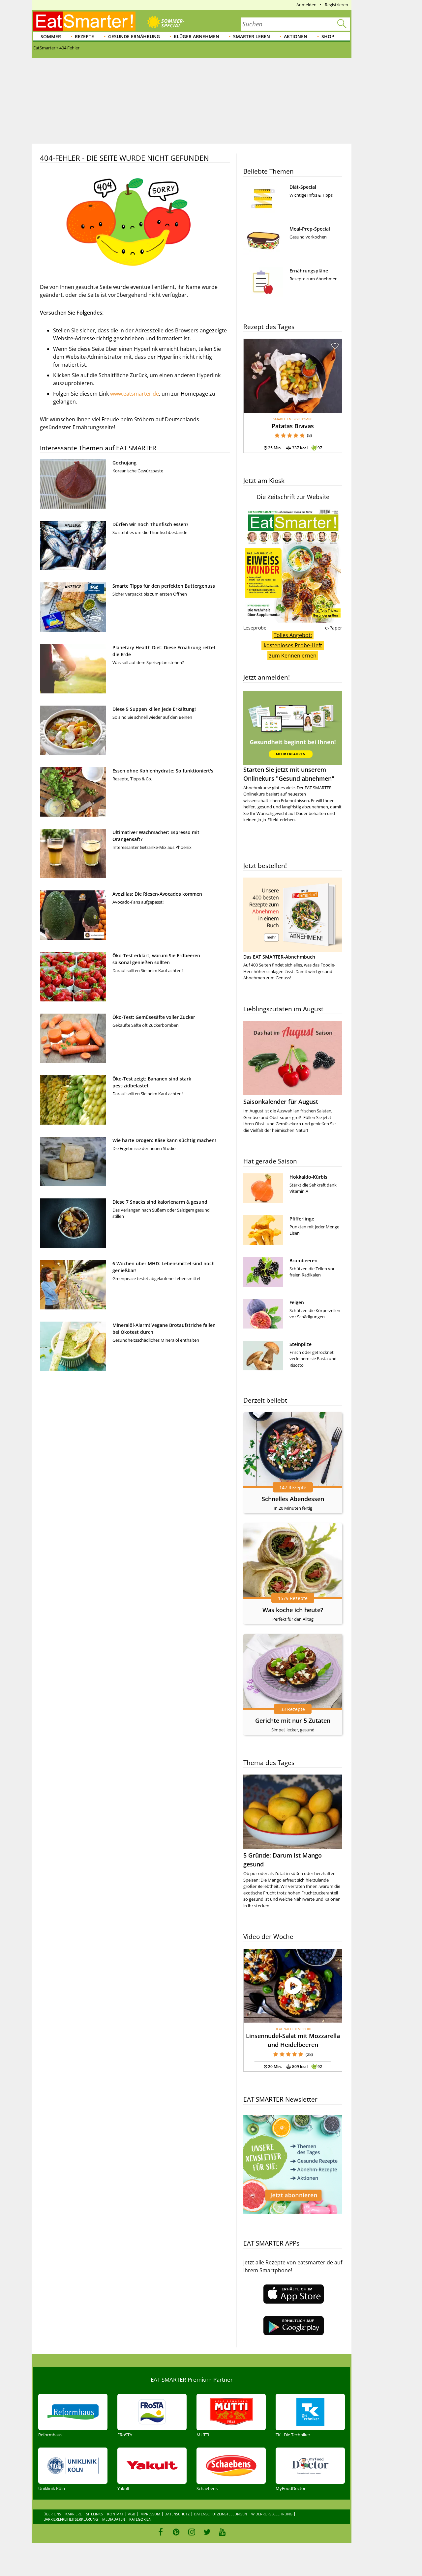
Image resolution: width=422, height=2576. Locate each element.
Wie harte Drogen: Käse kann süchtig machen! (164, 1140)
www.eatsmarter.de (135, 394)
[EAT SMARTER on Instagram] (192, 2532)
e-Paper (334, 628)
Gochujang (124, 463)
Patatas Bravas (293, 426)
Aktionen (296, 36)
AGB (132, 2514)
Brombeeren (303, 1260)
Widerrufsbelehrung (272, 2514)
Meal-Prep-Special (310, 229)
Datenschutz (177, 2514)
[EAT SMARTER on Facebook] (161, 2532)
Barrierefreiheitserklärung (71, 2519)
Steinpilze (301, 1344)
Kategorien (140, 2519)
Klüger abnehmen (196, 36)
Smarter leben (252, 36)
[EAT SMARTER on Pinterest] (176, 2532)
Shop (328, 36)
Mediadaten (114, 2519)
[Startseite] (84, 21)
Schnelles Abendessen (293, 1499)
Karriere (74, 2514)
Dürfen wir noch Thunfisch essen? (150, 524)
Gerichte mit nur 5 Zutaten (293, 1721)
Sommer (51, 36)
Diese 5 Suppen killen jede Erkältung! (154, 709)
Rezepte (84, 36)
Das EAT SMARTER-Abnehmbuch (279, 957)
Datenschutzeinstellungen (220, 2514)
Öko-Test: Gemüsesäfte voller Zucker (154, 1017)
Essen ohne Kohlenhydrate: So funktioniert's (163, 771)
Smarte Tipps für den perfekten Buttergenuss (164, 586)
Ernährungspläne (309, 271)
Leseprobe (255, 628)
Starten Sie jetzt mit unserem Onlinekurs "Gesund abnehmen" (289, 774)
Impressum (150, 2514)
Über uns (52, 2514)
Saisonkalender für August (281, 1102)
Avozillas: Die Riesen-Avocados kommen (157, 894)
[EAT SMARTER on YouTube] (222, 2532)
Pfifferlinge (302, 1219)
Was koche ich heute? (293, 1610)
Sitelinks (94, 2514)
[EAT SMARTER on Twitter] (207, 2532)
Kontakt (115, 2514)
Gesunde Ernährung (134, 36)
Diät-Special (303, 187)
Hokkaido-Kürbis (308, 1177)
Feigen (297, 1302)
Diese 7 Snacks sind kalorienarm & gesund (160, 1202)
